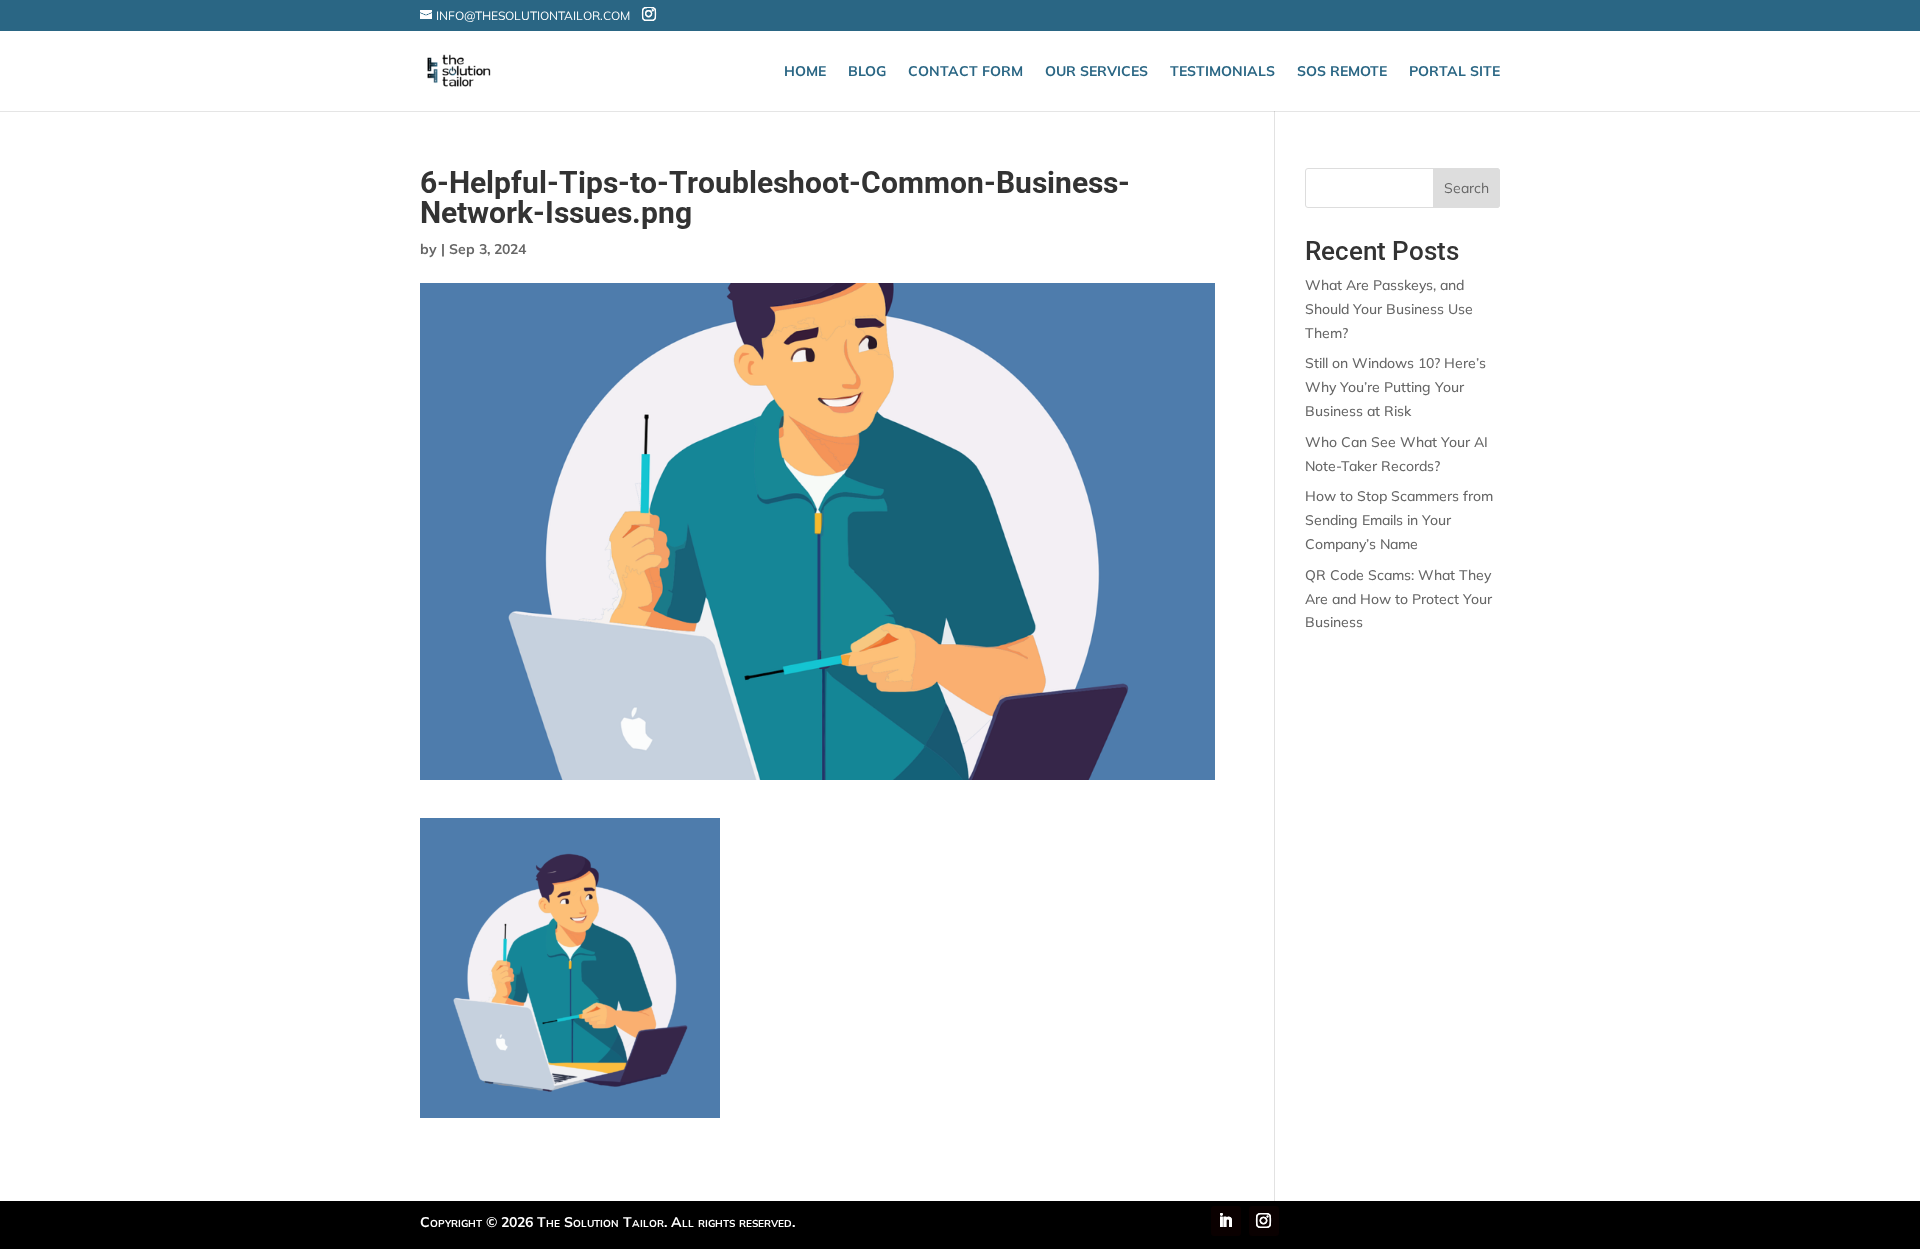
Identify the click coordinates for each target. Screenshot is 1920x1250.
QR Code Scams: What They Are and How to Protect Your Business (1398, 599)
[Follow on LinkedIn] (1226, 1221)
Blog (867, 72)
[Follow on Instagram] (1264, 1221)
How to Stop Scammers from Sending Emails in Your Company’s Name (1399, 520)
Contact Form (965, 72)
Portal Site (1454, 72)
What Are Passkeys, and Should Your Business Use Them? (1389, 309)
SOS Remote (1342, 72)
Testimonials (1222, 72)
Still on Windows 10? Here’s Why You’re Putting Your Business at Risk (1395, 387)
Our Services (1096, 72)
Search (1466, 188)
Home (805, 72)
